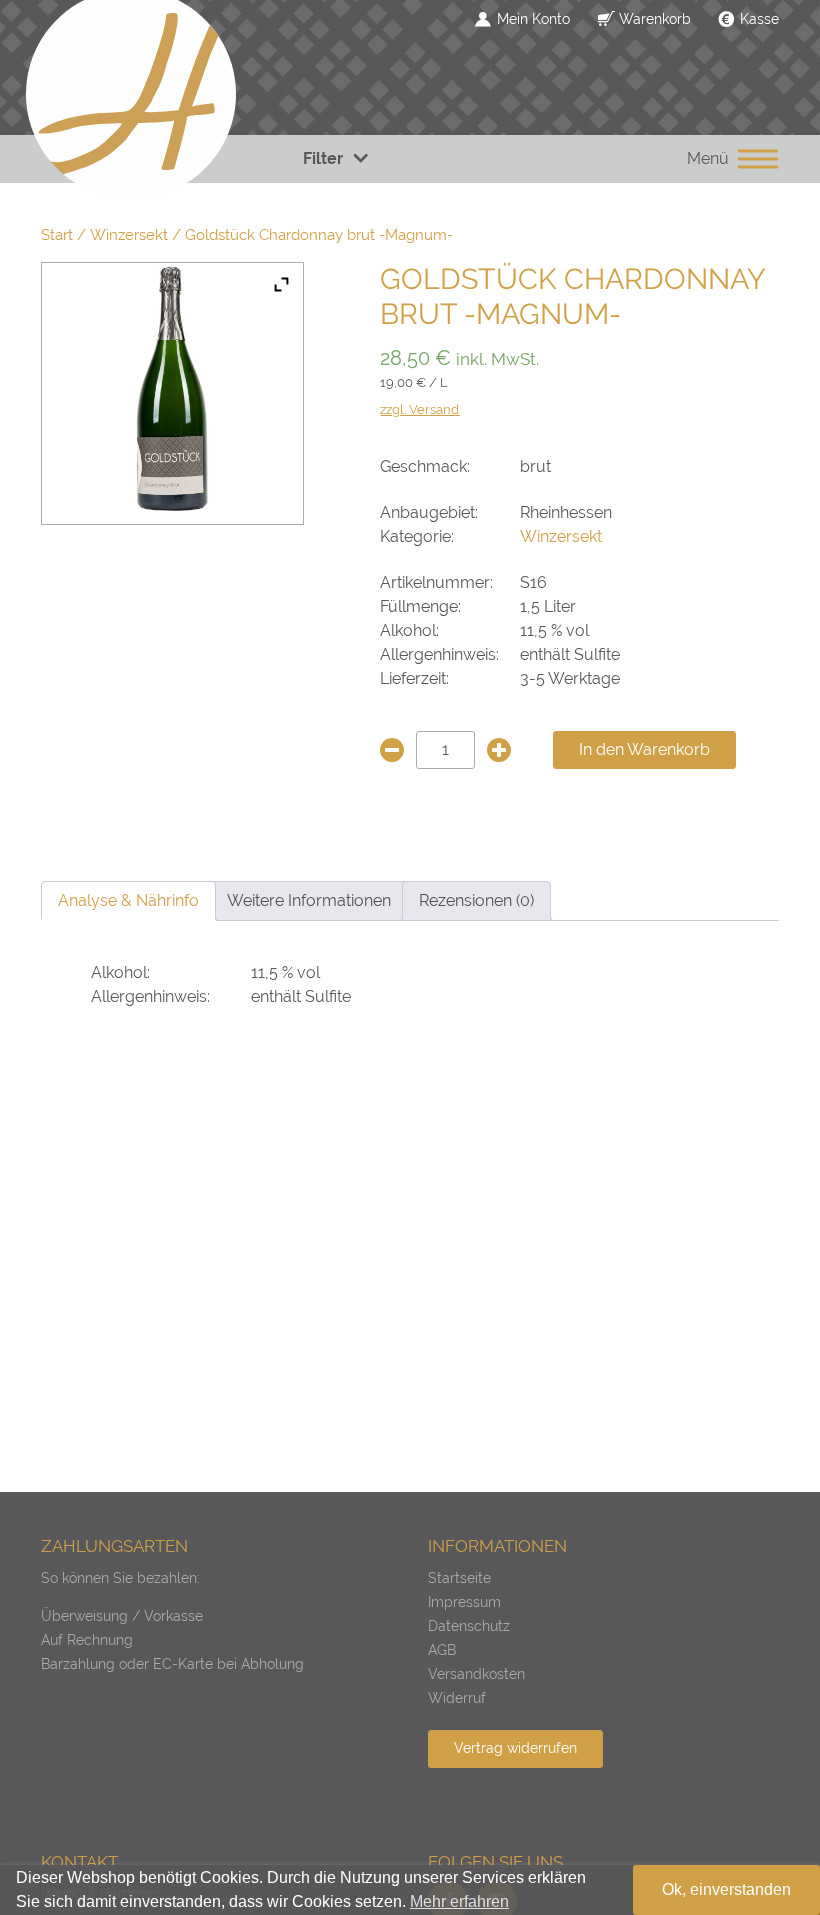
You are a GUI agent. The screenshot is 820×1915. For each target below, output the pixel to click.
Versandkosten (476, 1673)
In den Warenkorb (644, 749)
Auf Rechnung (87, 1639)
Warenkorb (655, 18)
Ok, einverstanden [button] (726, 1889)
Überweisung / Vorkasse (122, 1615)
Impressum (464, 1601)
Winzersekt (129, 234)
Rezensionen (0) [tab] (476, 900)
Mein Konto (533, 18)
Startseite (459, 1577)
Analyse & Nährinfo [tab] (128, 900)
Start (57, 234)
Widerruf (457, 1697)
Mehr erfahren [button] (459, 1901)
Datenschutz (469, 1625)
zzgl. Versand (419, 409)
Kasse (759, 18)
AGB (442, 1649)
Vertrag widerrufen (515, 1747)
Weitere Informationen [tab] (309, 900)
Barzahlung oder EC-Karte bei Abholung (172, 1663)
